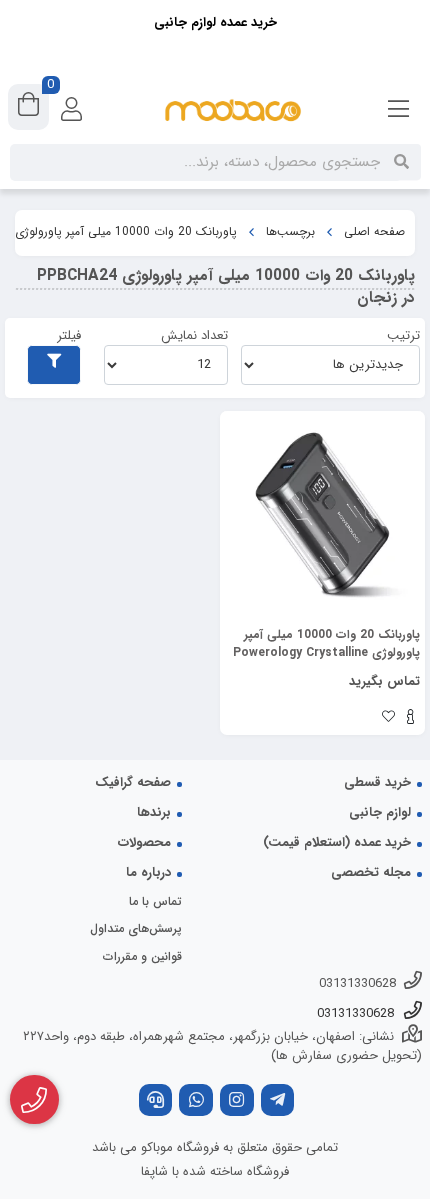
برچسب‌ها (290, 232)
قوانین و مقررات (142, 956)
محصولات (144, 842)
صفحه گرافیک (133, 782)
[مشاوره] (34, 1100)
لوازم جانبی (380, 812)
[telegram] (278, 1102)
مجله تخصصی (371, 872)
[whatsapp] (196, 1102)
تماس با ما (155, 901)
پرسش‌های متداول (136, 928)
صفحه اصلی (374, 232)
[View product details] (410, 719)
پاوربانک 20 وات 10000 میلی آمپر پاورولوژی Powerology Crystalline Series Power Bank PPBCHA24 (326, 644)
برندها (154, 812)
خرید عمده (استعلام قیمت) (337, 842)
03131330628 (357, 983)
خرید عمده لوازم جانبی (215, 22)
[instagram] (237, 1102)
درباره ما (148, 872)
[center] (401, 162)
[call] (156, 1102)
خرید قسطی (377, 782)
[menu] (399, 110)
